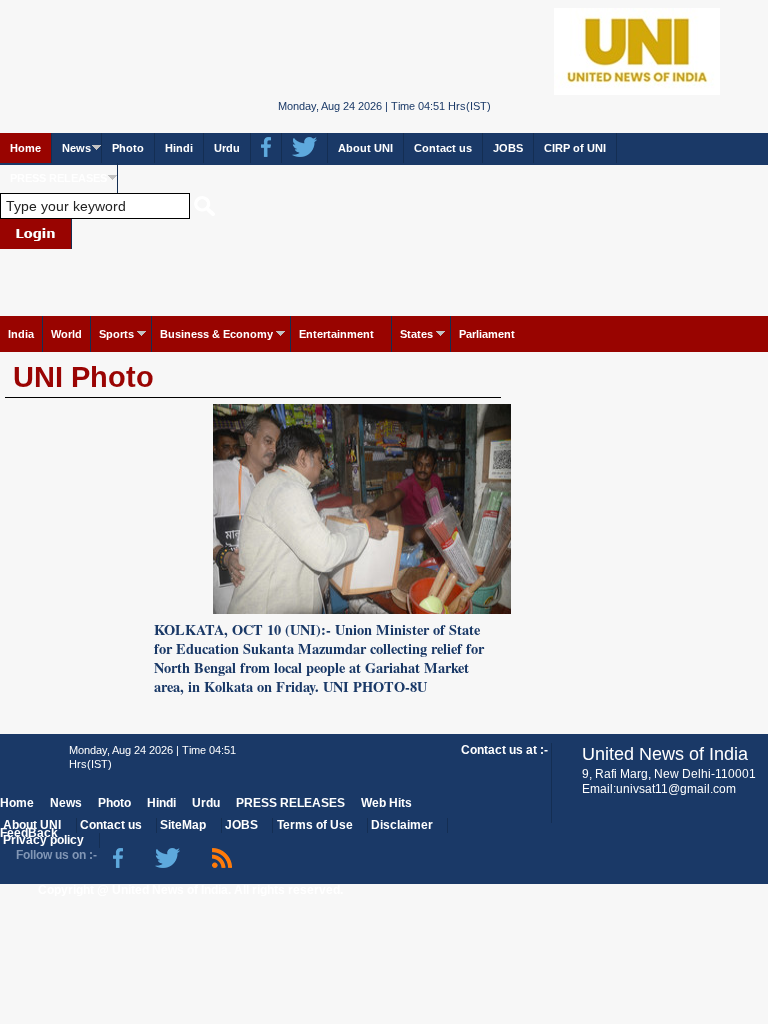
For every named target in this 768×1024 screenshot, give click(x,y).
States (416, 334)
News (76, 148)
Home (25, 148)
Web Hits (386, 803)
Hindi (179, 148)
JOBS (508, 148)
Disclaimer (402, 825)
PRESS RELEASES (58, 178)
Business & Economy (216, 334)
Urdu (227, 148)
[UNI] (384, 49)
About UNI (365, 148)
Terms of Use (315, 825)
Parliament (487, 334)
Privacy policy (43, 840)
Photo (128, 148)
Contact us (443, 148)
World (66, 334)
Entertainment (336, 334)
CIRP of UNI (575, 148)
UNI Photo (83, 377)
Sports (116, 334)
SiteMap (183, 825)
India (21, 334)
